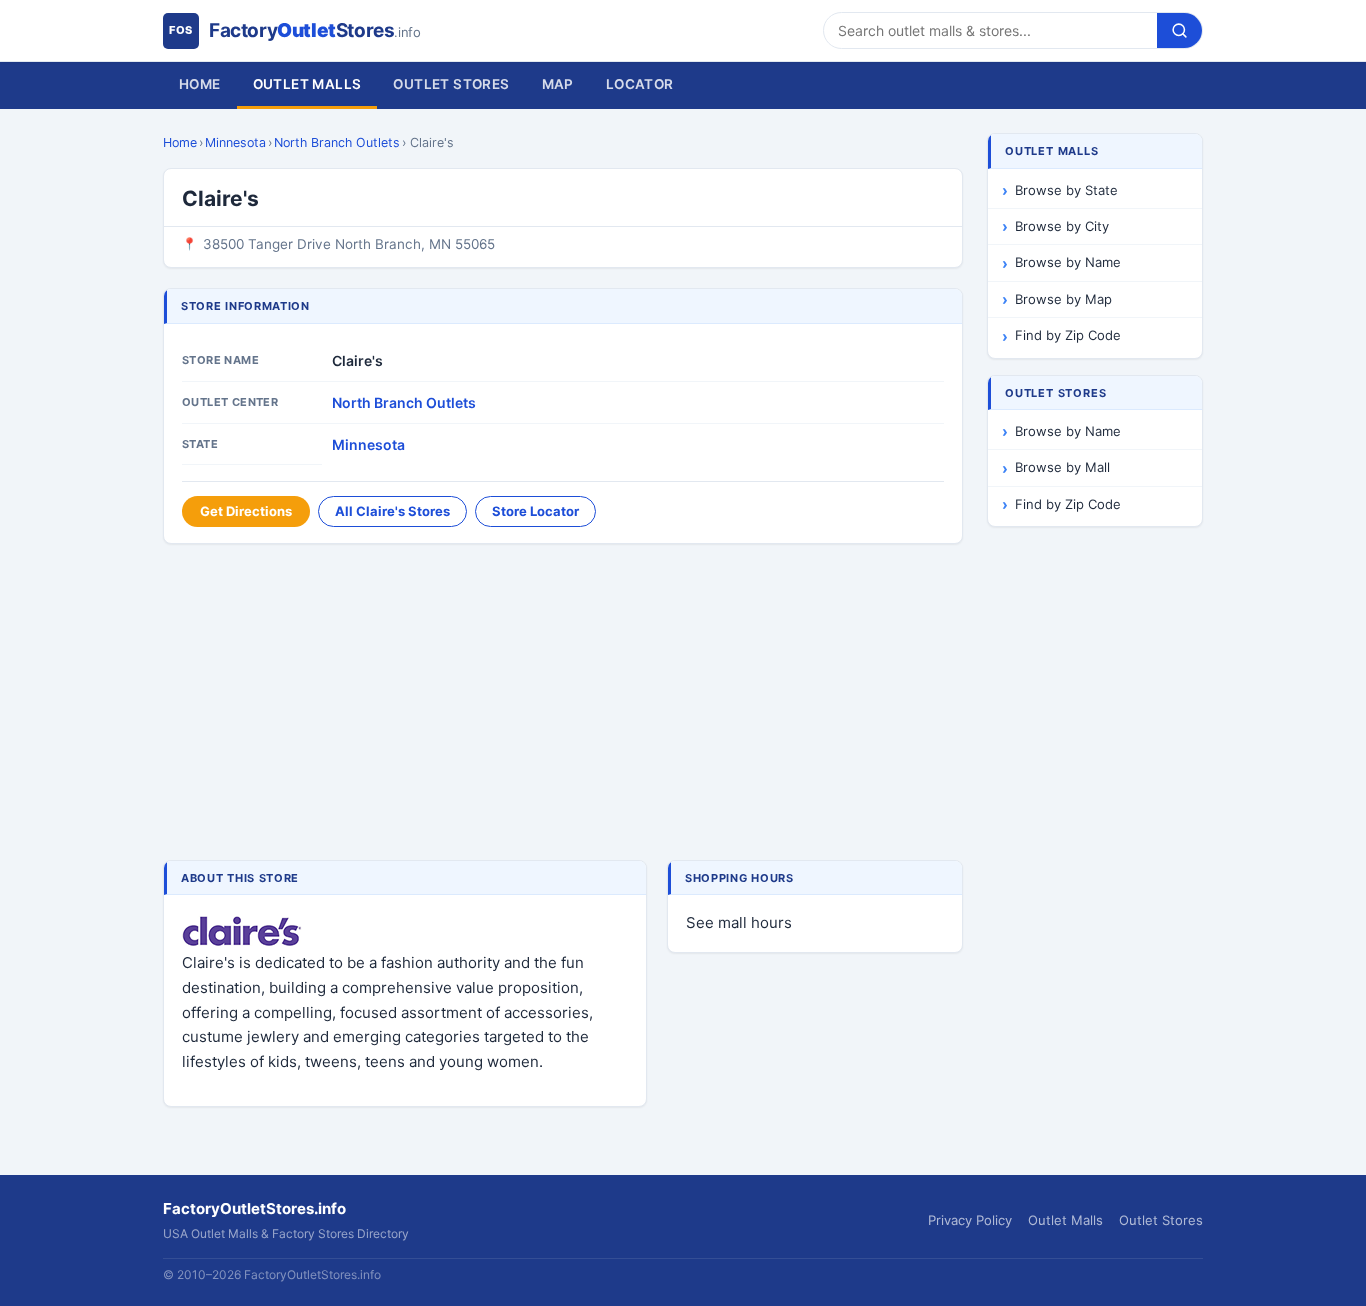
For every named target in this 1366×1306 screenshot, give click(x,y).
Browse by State (1066, 190)
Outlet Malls (307, 84)
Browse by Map (1063, 299)
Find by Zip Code (1068, 335)
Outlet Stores (451, 84)
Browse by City (1062, 226)
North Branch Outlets (337, 142)
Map (558, 84)
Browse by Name (1068, 262)
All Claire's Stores (392, 511)
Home (200, 84)
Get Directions (246, 511)
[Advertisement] (563, 704)
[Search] (1179, 30)
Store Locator (535, 511)
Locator (640, 84)
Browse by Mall (1062, 467)
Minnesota (235, 142)
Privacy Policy (970, 1220)
